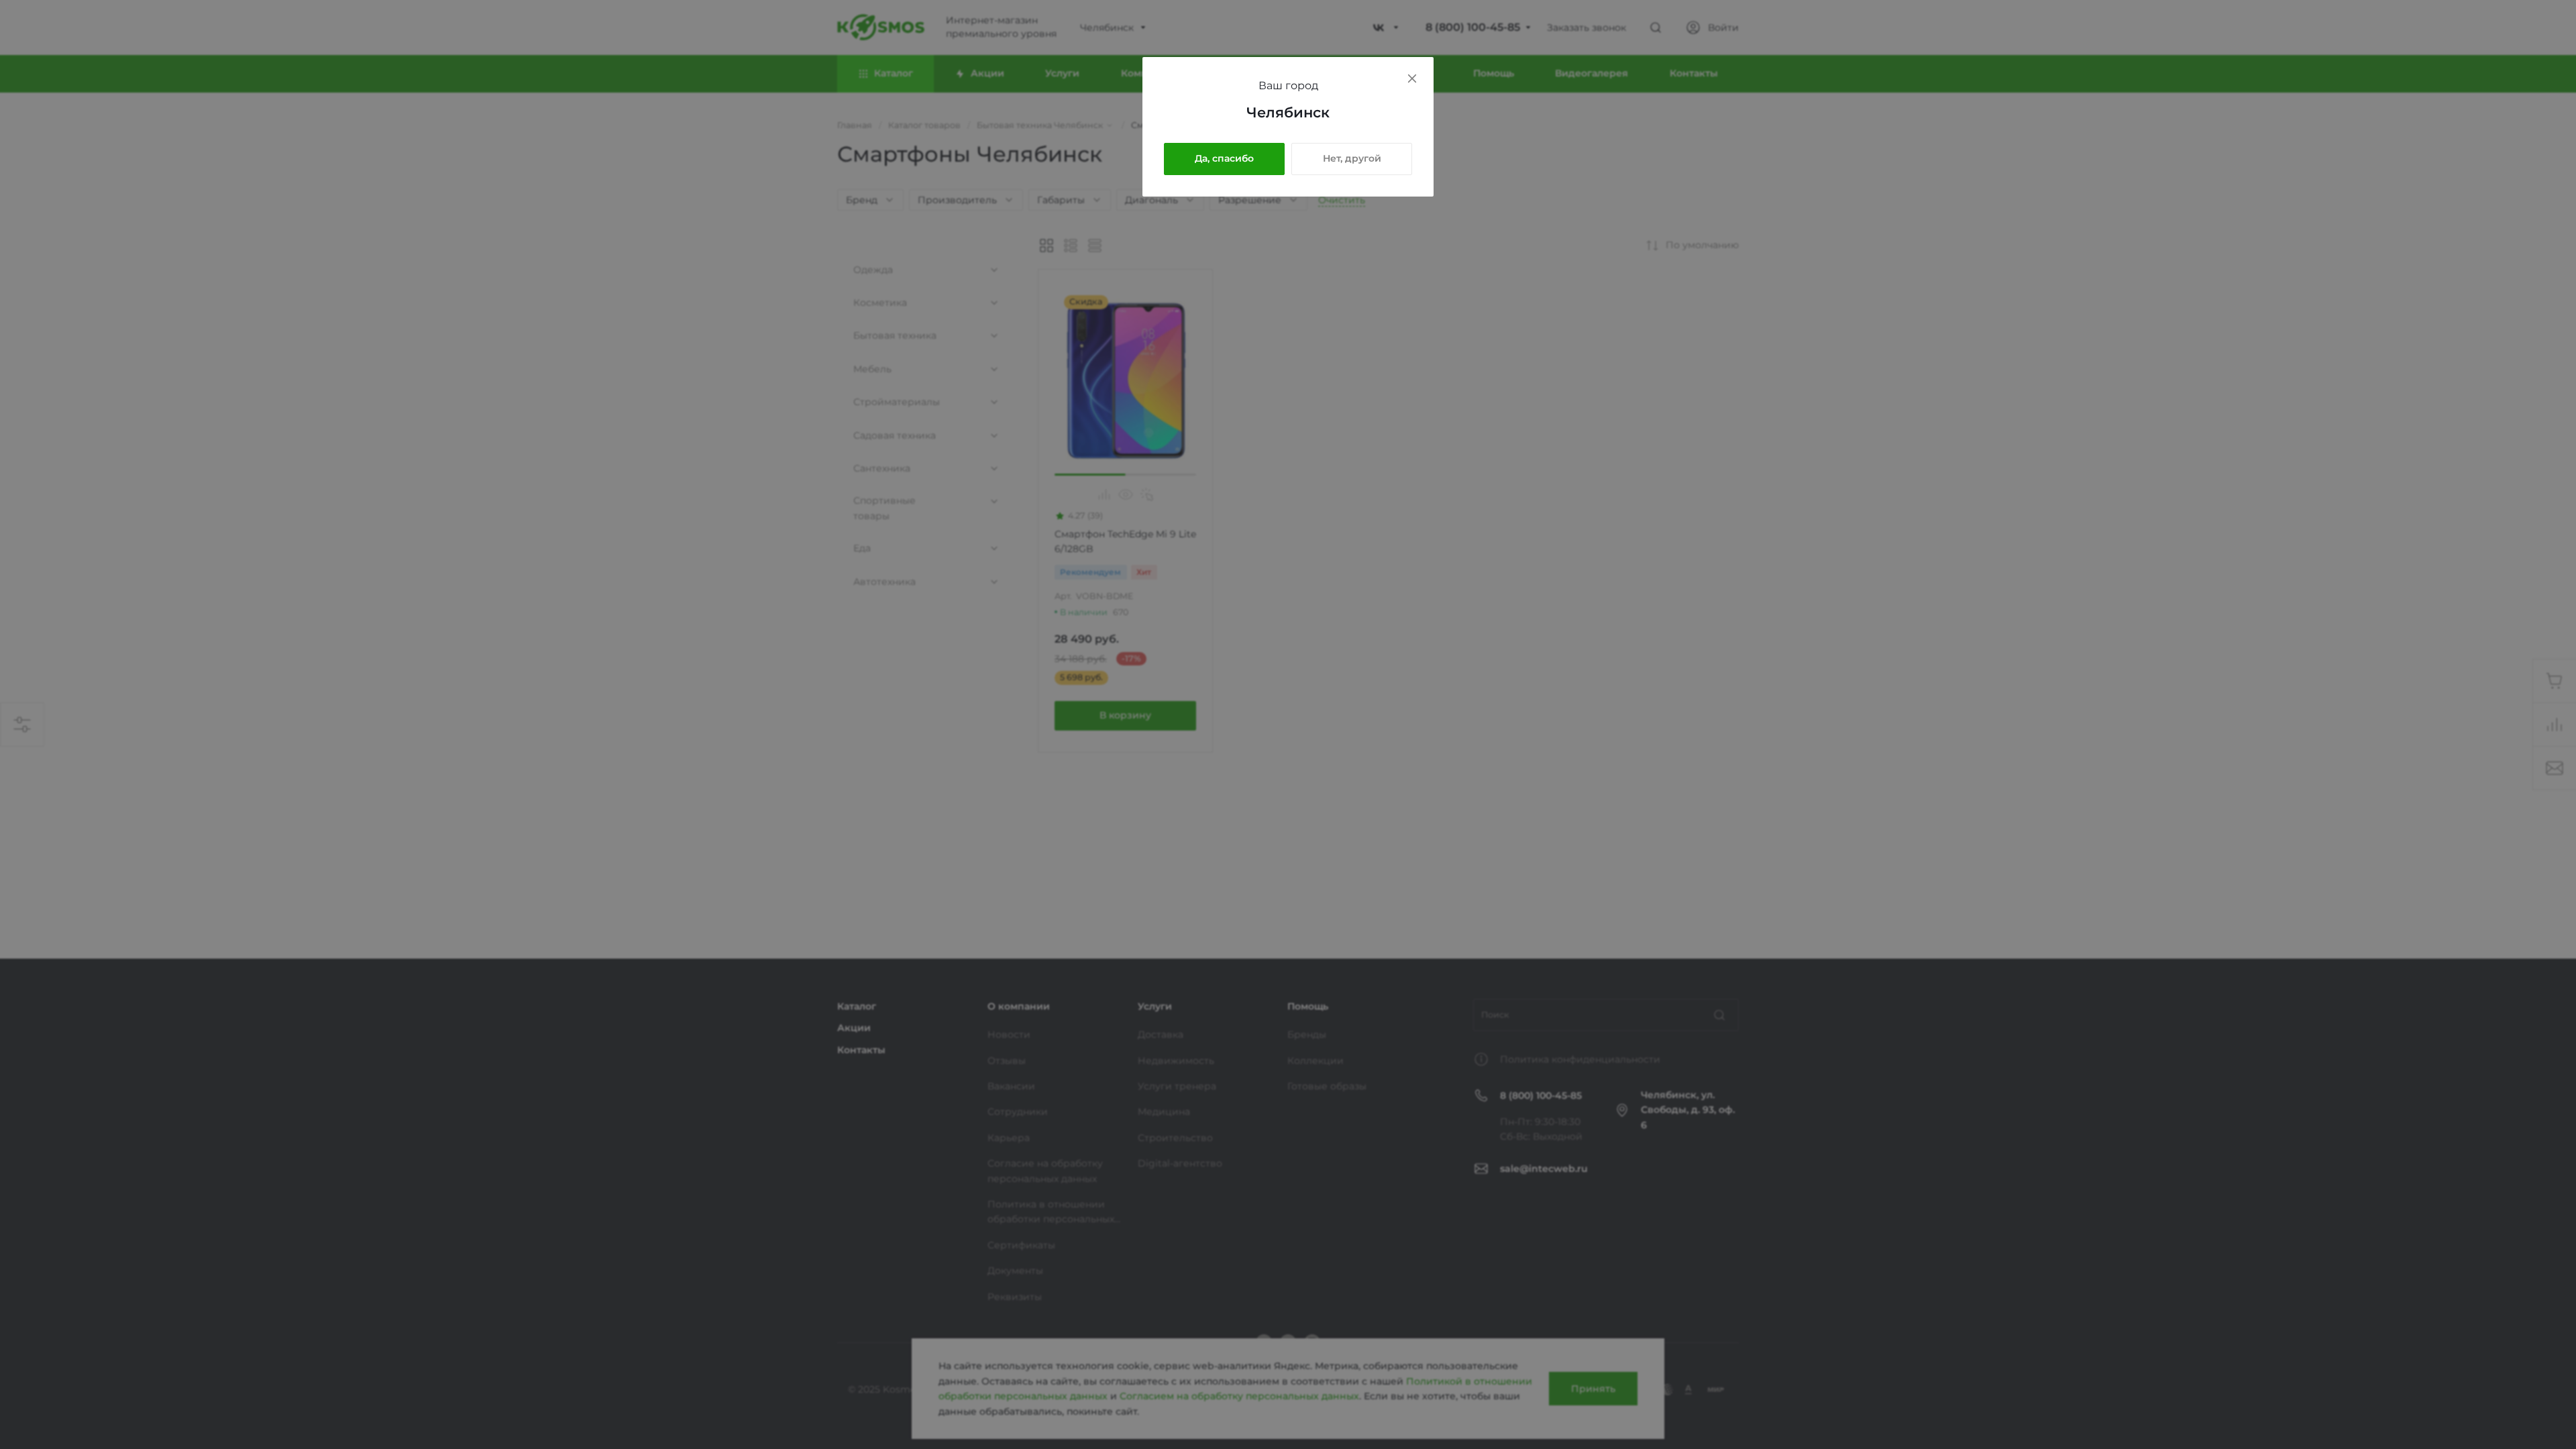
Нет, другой (1352, 158)
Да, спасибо (1224, 158)
